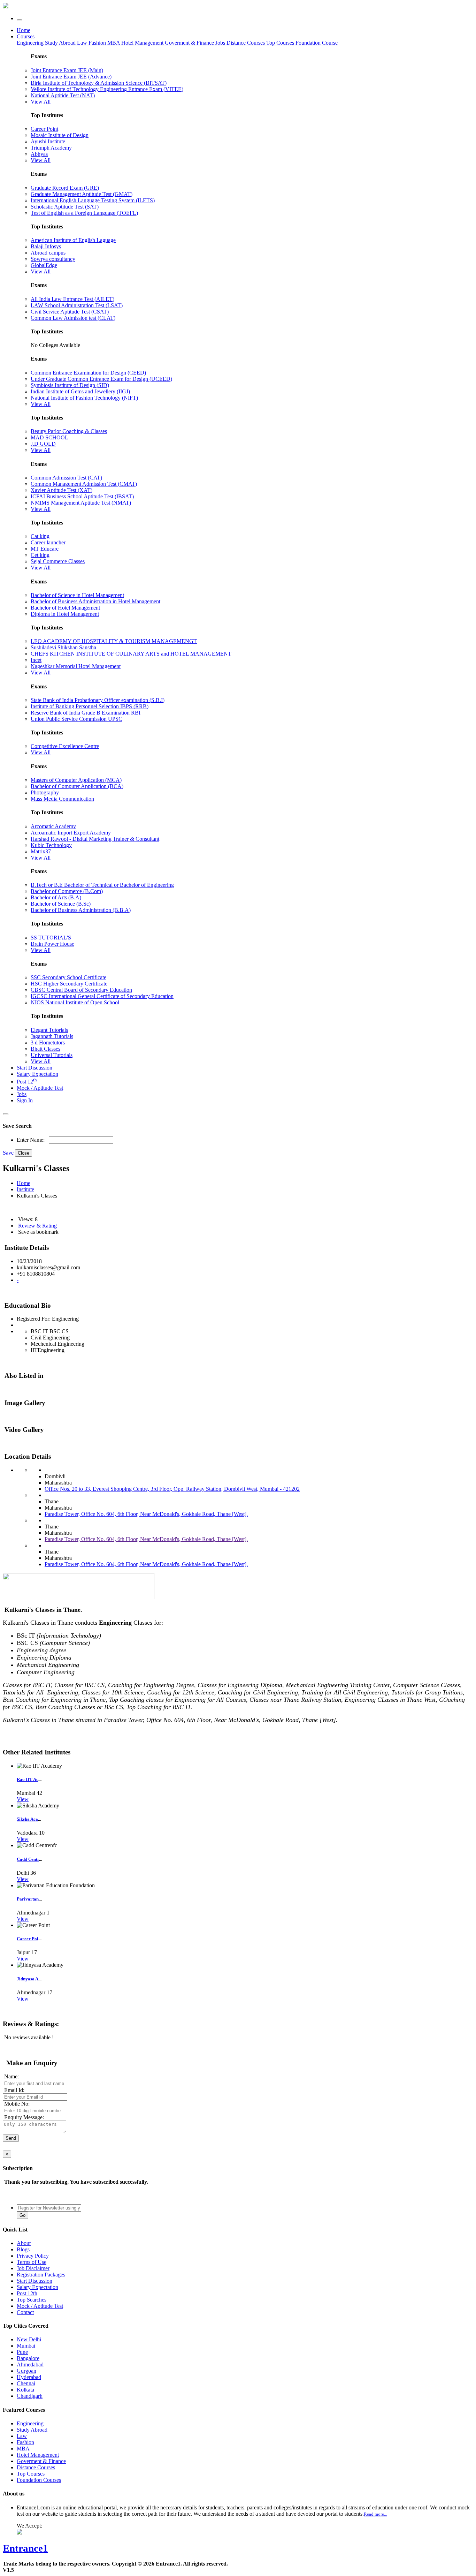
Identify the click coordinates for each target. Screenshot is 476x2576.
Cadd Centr (28, 1859)
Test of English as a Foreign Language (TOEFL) (84, 213)
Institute (25, 1189)
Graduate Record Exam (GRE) (65, 188)
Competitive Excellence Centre (65, 746)
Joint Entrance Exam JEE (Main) (67, 70)
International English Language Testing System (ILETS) (93, 200)
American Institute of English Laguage (73, 240)
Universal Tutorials (52, 1055)
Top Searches (32, 2300)
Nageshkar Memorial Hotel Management (76, 666)
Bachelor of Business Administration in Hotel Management (95, 601)
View (23, 1799)
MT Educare (45, 549)
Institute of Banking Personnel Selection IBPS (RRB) (90, 706)
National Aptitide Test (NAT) (63, 95)
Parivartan (28, 1899)
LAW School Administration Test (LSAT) (77, 305)
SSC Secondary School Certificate (68, 977)
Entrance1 (25, 2548)
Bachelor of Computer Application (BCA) (77, 786)
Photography (45, 792)
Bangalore (28, 2358)
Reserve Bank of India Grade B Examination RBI (86, 713)
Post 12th (27, 2293)
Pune (22, 2352)
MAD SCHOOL (49, 437)
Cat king (40, 536)
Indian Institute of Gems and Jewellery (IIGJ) (80, 391)
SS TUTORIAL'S (51, 938)
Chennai (26, 2383)
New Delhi (29, 2339)
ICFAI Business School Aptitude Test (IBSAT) (82, 496)
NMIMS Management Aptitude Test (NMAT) (81, 503)
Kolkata (25, 2390)
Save (8, 1153)
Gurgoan (26, 2371)
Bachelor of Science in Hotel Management (77, 595)
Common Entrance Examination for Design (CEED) (88, 373)
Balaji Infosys (46, 246)
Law (83, 43)
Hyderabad (29, 2377)
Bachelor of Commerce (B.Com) (67, 891)
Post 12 (27, 1082)
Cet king (40, 555)
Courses (26, 36)
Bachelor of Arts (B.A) (56, 897)
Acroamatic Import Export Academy (71, 833)
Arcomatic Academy (53, 826)
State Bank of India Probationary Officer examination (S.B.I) (98, 700)
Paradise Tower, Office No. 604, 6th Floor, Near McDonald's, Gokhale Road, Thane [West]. (146, 1514)
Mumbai (26, 2346)
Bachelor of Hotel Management (65, 608)
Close (24, 1153)
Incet (36, 660)
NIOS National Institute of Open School (75, 1002)
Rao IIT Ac (28, 1779)
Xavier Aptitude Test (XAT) (62, 490)
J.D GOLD (43, 444)
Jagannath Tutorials (52, 1036)
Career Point (44, 129)
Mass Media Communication (62, 799)
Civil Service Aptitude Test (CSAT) (70, 312)
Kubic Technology (51, 845)
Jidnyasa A (28, 1979)
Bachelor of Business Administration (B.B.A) (81, 910)
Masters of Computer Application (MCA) (76, 780)
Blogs (23, 2249)
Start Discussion (34, 1068)
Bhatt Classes (45, 1049)
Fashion (98, 43)
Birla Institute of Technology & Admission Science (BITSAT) (99, 83)
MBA (114, 43)
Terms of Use (32, 2262)
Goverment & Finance (41, 2461)
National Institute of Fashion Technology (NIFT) (84, 398)
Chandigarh (30, 2396)
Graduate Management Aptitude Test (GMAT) (82, 194)
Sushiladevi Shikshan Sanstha (63, 647)
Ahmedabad (30, 2365)
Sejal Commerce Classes (58, 561)
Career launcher (48, 542)
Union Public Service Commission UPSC (76, 719)
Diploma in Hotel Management (65, 614)
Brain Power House (52, 944)
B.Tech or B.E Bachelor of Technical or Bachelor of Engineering (102, 885)
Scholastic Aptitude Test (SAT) (65, 207)
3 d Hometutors (48, 1043)
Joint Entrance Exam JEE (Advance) (71, 77)
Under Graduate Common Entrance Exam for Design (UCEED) (101, 379)
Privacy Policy (33, 2256)
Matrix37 (41, 851)
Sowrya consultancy (53, 259)
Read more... (375, 2514)
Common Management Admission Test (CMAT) (84, 484)
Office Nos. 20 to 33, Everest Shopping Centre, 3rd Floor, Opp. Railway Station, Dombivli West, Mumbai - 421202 (172, 1489)
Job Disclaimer (33, 2268)
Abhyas (39, 154)
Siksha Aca (27, 1819)
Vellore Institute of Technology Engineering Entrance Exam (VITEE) (107, 89)
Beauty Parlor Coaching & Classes (69, 431)
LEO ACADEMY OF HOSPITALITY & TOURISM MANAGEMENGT (114, 641)
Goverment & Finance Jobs (196, 43)
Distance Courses (246, 43)
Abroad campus (48, 253)
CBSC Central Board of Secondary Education (81, 990)
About (24, 2243)
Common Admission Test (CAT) (66, 478)
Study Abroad (61, 43)
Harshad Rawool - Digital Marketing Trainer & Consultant (95, 839)
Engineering (31, 43)
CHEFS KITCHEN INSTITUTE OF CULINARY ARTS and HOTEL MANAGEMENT (131, 654)
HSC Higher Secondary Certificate (69, 984)
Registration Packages (41, 2275)
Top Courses (280, 43)
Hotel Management (143, 43)
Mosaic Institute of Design (60, 135)
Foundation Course (317, 43)
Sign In (25, 1100)
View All (41, 102)
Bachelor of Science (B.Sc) (61, 904)
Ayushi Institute (48, 141)
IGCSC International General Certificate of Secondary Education (102, 996)
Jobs (22, 1094)
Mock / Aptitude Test (40, 1088)
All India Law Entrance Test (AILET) (72, 299)
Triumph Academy (51, 148)
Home (24, 30)
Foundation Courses (39, 2480)
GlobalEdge (44, 265)
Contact (25, 2312)
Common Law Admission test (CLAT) (73, 318)
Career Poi (28, 1939)
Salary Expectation (37, 1074)
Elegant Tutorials (49, 1030)
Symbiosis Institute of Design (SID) (70, 385)
